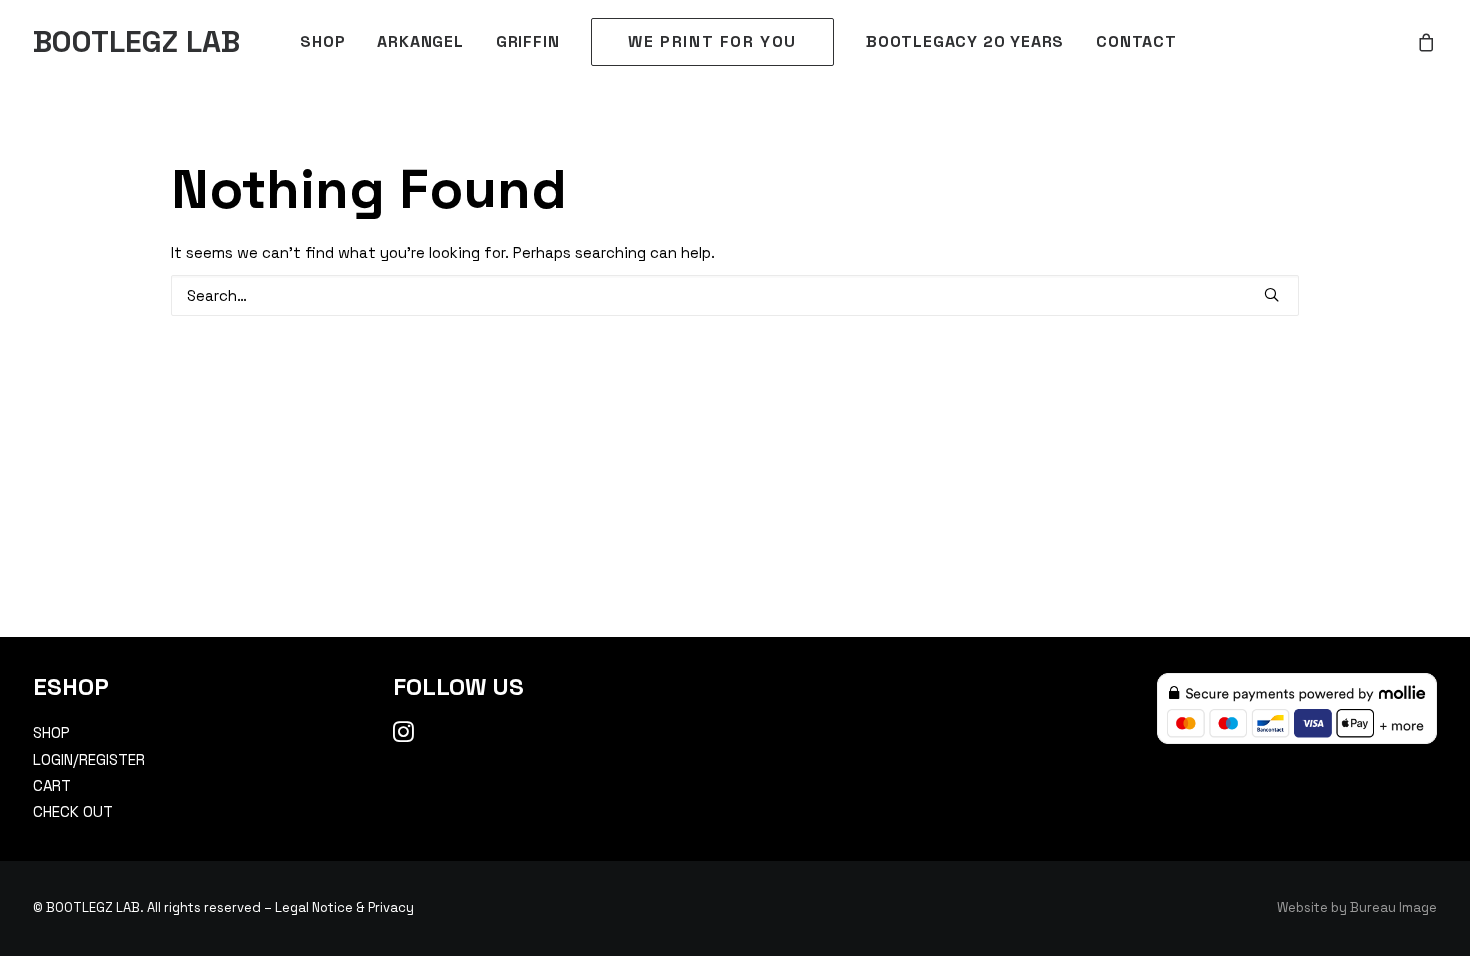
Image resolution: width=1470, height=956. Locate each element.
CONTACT (1136, 41)
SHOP (322, 41)
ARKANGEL (420, 41)
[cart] (1427, 42)
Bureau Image (1393, 907)
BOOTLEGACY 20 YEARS (965, 41)
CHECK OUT (73, 811)
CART (52, 785)
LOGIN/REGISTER (89, 759)
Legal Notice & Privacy (344, 907)
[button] (1271, 294)
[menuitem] (322, 42)
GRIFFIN (528, 41)
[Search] (735, 295)
